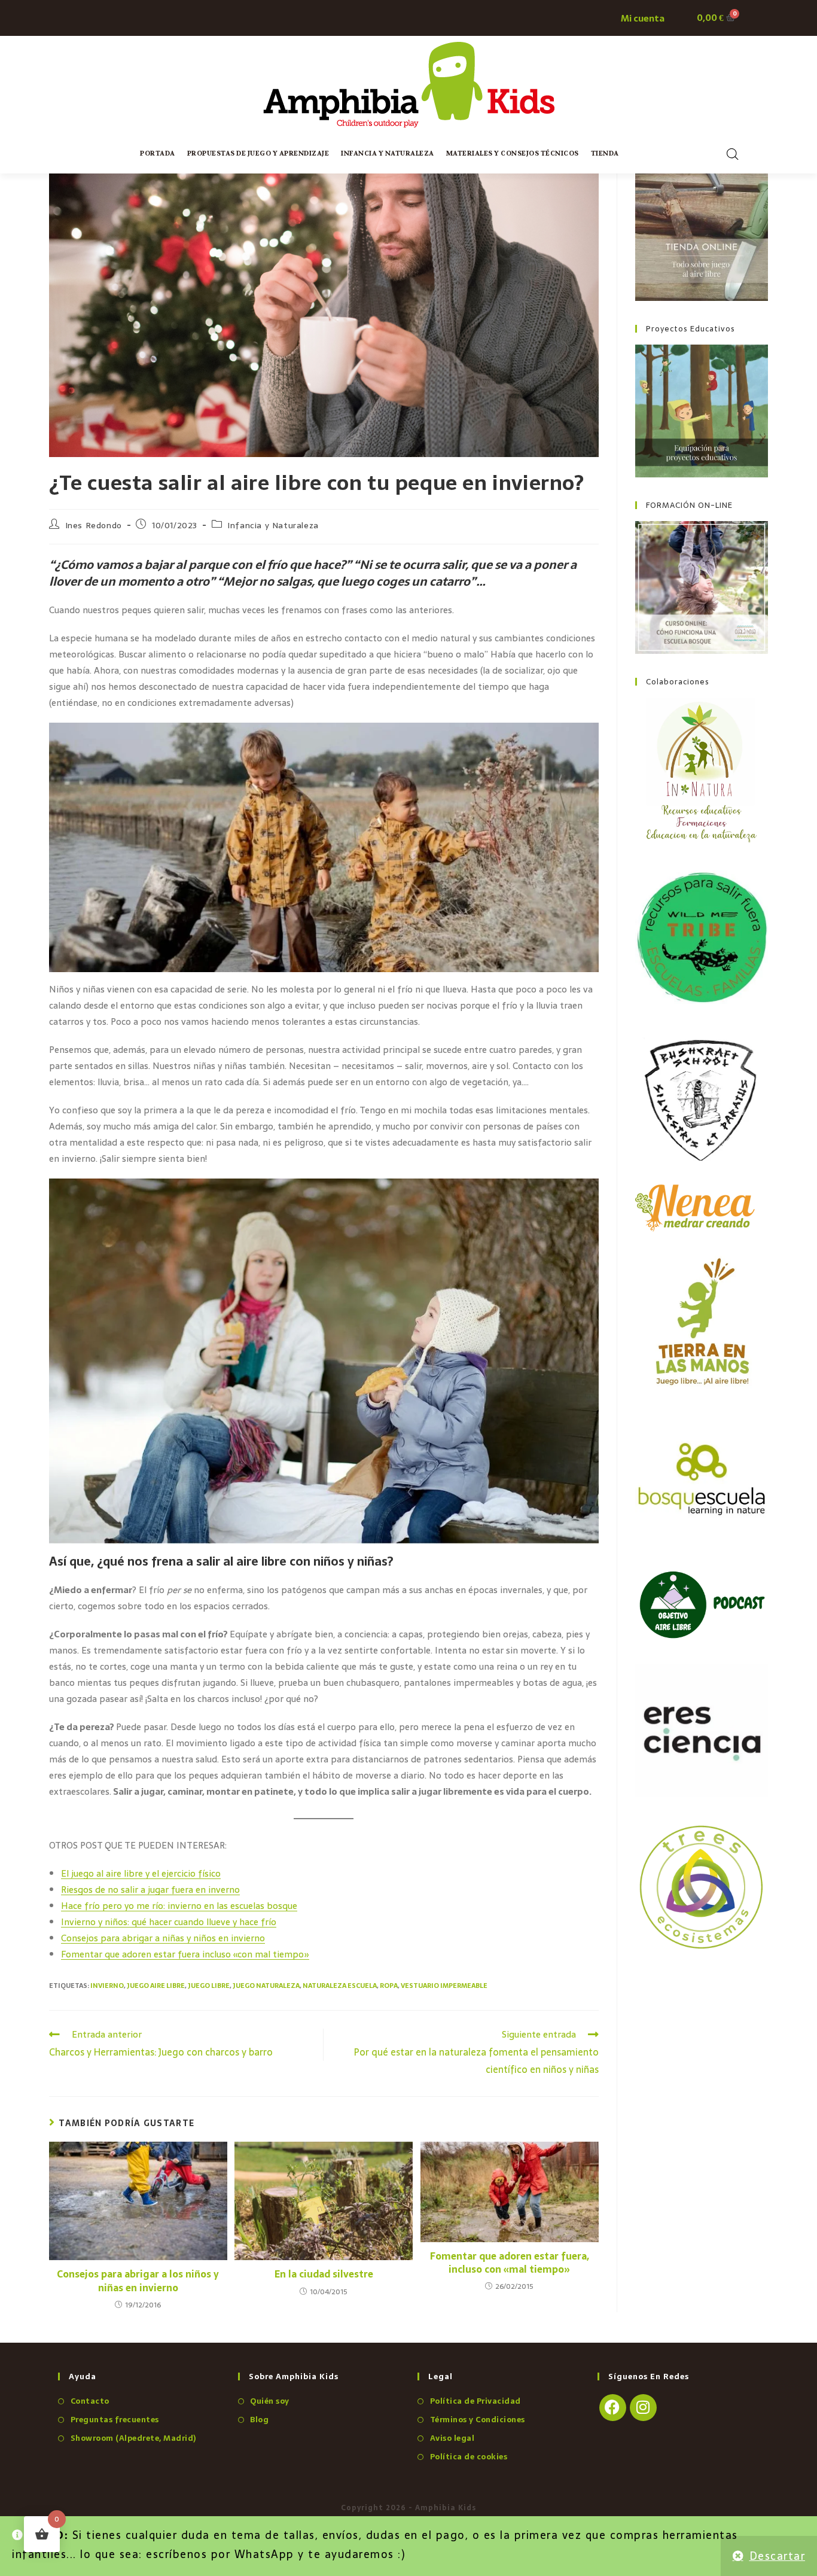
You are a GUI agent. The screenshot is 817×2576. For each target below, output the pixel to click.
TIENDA (605, 153)
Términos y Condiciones (478, 2420)
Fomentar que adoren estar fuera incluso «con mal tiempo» (185, 1954)
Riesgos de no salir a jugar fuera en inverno (150, 1890)
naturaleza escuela (340, 1986)
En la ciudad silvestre (324, 2274)
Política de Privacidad (475, 2401)
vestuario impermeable (444, 1986)
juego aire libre (156, 1986)
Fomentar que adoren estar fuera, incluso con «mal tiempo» (510, 2263)
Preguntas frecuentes (115, 2420)
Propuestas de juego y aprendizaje (258, 153)
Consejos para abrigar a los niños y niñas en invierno (138, 2281)
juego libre (209, 1986)
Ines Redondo (94, 525)
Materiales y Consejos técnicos (513, 153)
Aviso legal (452, 2438)
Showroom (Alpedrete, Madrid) (133, 2438)
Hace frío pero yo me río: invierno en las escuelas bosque (179, 1906)
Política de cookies (469, 2457)
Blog (259, 2420)
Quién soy (270, 2401)
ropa (389, 1986)
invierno (107, 1986)
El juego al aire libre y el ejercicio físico (141, 1873)
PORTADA (158, 153)
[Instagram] (643, 2408)
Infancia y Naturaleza (388, 153)
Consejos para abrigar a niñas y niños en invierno (163, 1938)
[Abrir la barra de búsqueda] (733, 154)
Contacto (90, 2401)
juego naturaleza (266, 1986)
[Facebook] (613, 2408)
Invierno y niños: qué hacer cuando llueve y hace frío (169, 1922)
